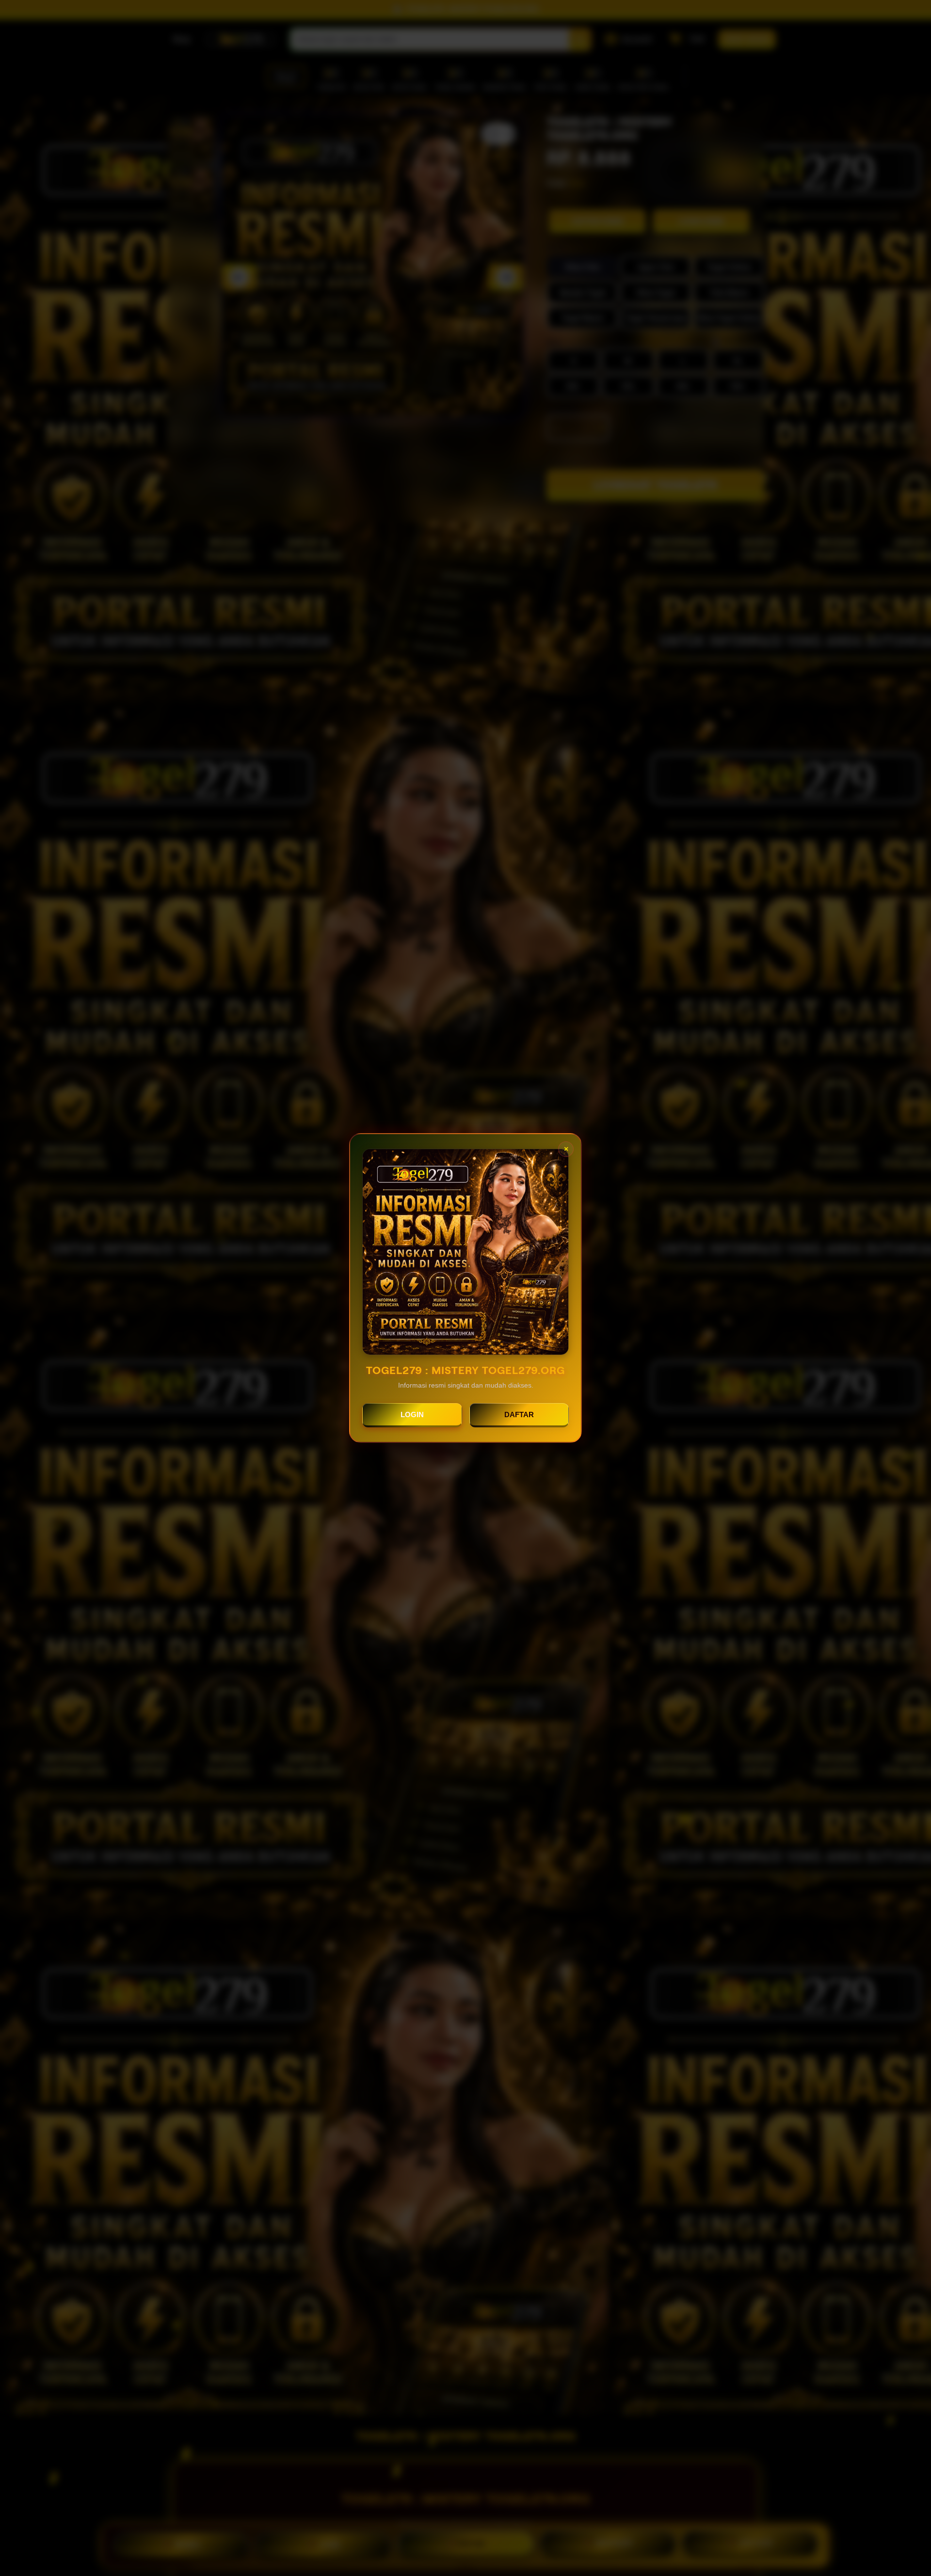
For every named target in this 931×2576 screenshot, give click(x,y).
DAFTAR (519, 1414)
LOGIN (412, 1414)
